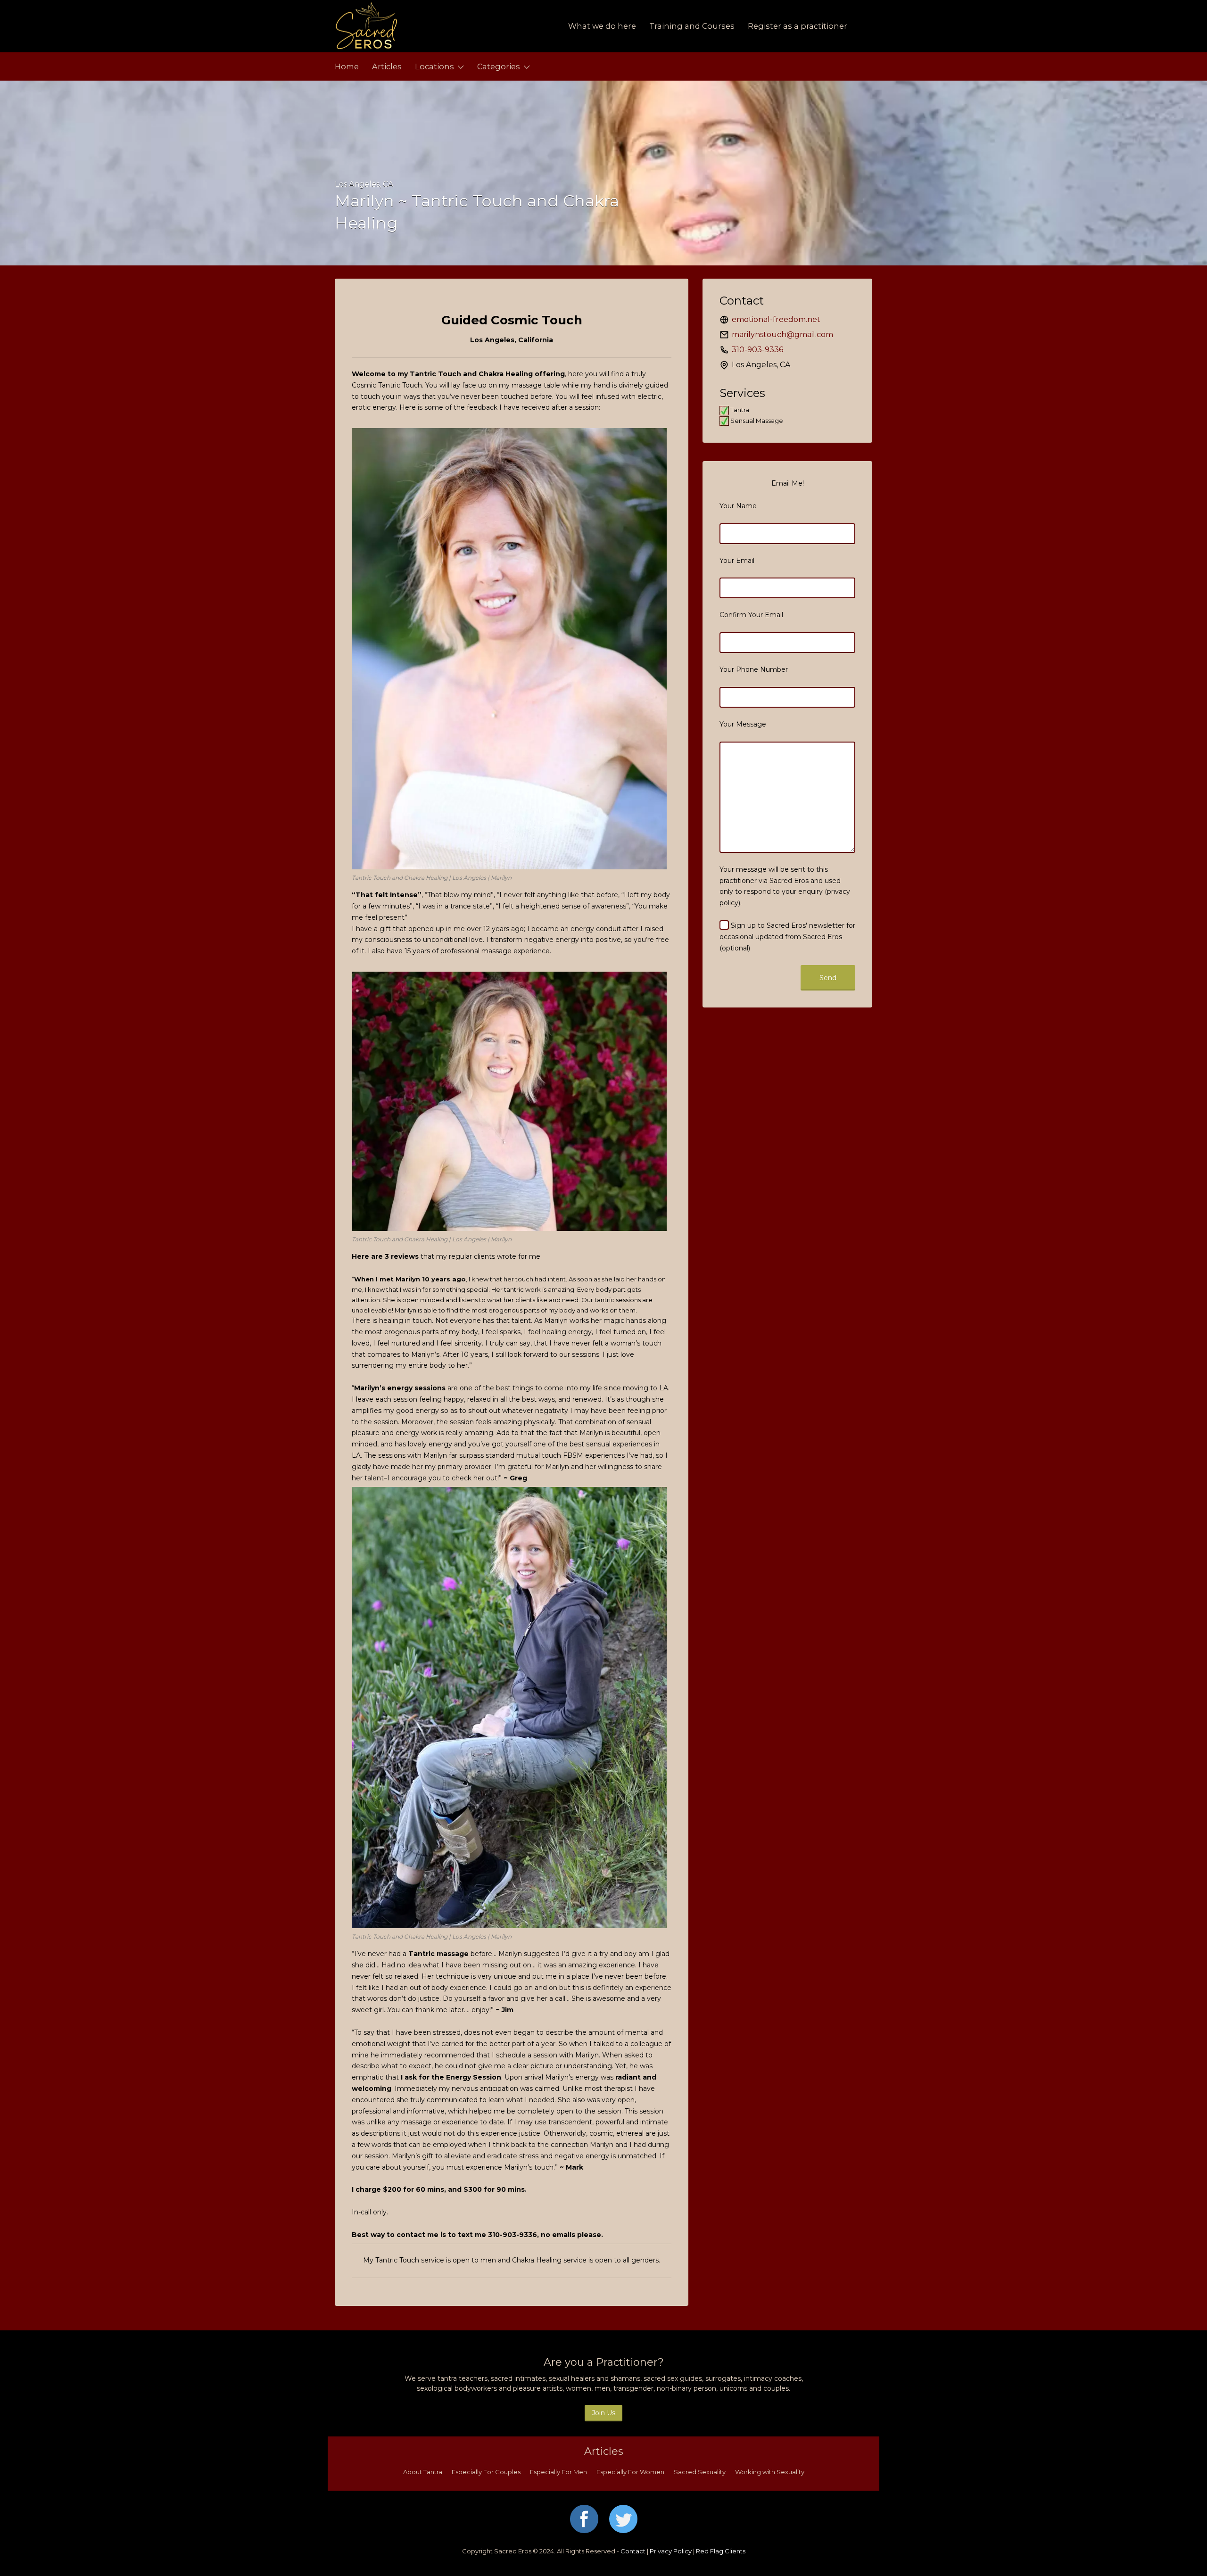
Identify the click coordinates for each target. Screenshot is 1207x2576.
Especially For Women (630, 2472)
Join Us (603, 2413)
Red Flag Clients (721, 2551)
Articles (387, 66)
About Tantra (423, 2472)
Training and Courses (692, 26)
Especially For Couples (486, 2472)
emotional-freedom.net (776, 319)
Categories (499, 66)
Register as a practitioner (798, 26)
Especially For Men (558, 2472)
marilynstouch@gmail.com (782, 334)
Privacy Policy (671, 2551)
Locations (434, 66)
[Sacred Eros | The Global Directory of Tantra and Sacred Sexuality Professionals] (423, 26)
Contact (633, 2551)
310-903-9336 (757, 350)
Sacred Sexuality (700, 2472)
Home (347, 66)
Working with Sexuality (770, 2472)
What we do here (602, 26)
